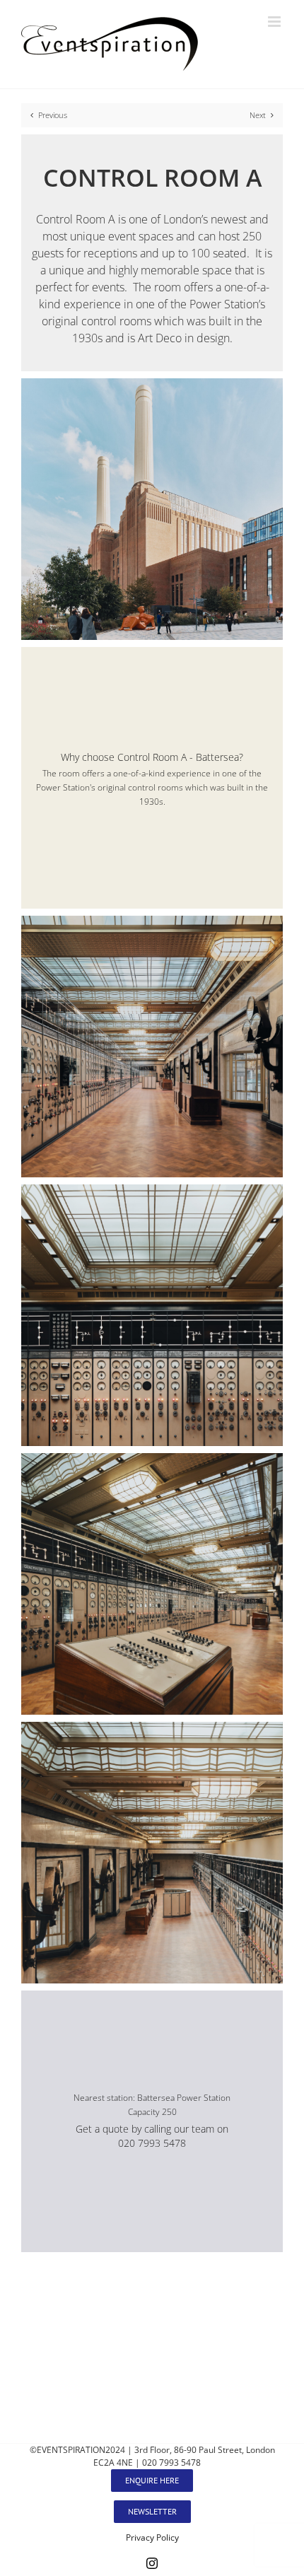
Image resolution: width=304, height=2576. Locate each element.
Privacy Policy (152, 2537)
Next (258, 115)
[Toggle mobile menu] (275, 22)
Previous (53, 115)
